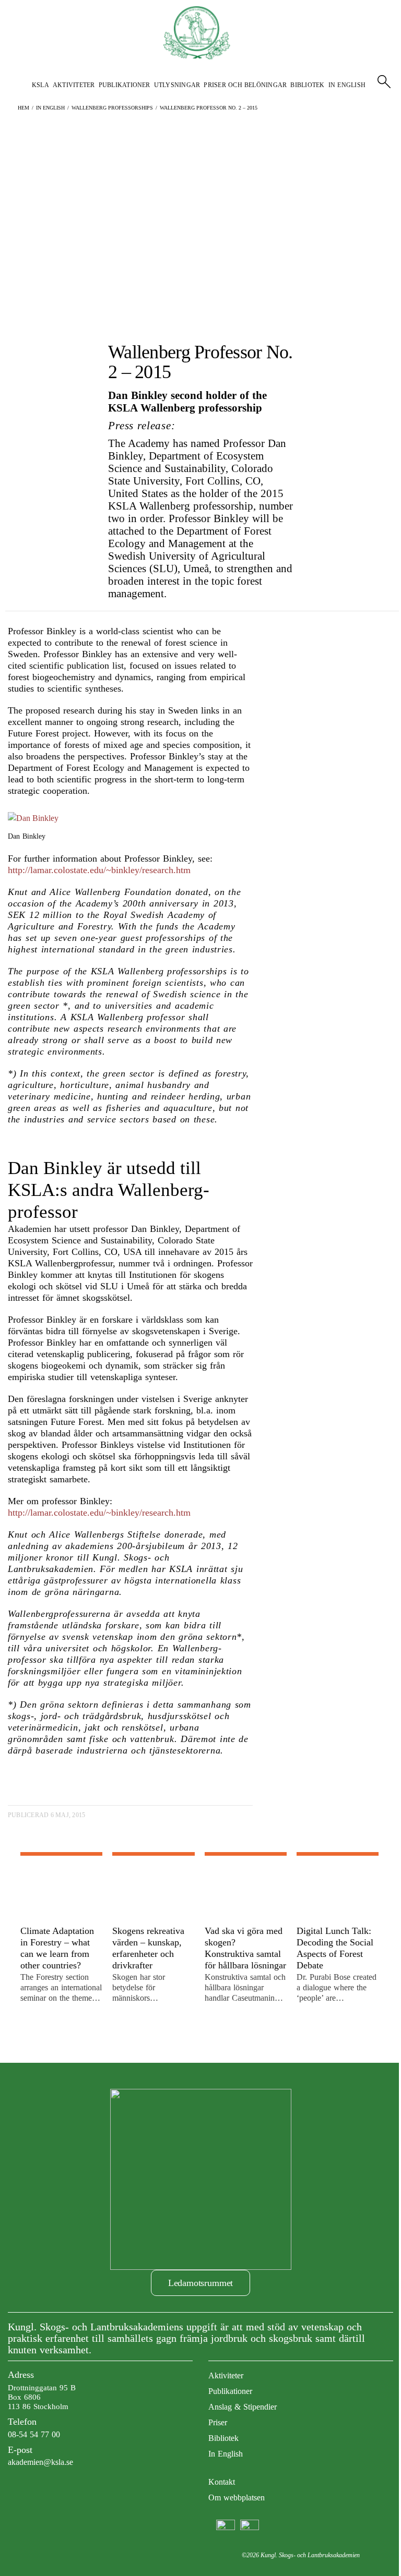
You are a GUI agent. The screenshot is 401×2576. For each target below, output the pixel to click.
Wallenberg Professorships (112, 108)
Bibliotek (307, 85)
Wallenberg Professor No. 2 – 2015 (209, 108)
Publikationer (125, 85)
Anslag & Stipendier (243, 2407)
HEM (23, 108)
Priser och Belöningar (245, 85)
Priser (218, 2422)
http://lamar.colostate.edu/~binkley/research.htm (99, 870)
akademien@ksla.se (40, 2462)
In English (347, 85)
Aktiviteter (74, 85)
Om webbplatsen (237, 2498)
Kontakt (222, 2482)
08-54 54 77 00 (34, 2434)
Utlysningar (177, 85)
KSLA (40, 85)
